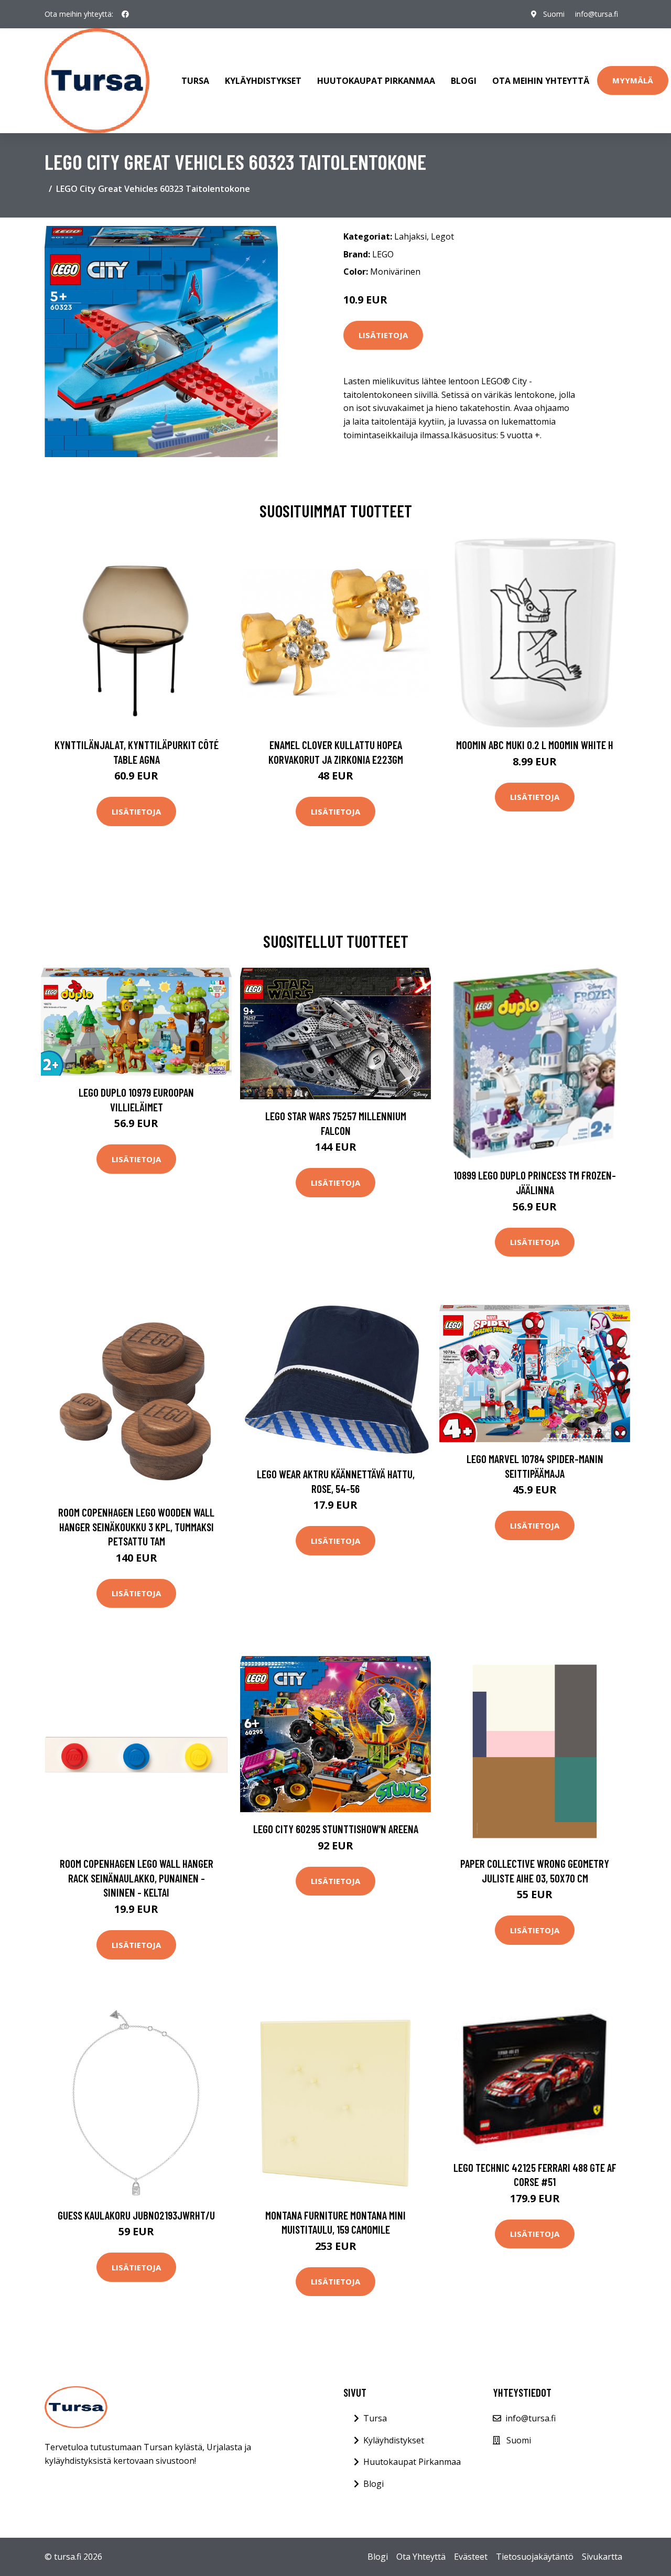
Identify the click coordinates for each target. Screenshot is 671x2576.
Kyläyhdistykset (263, 81)
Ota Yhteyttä (421, 2557)
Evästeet (471, 2557)
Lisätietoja (383, 335)
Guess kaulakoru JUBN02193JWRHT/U (136, 2215)
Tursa (195, 81)
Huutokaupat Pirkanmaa (376, 81)
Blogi (464, 81)
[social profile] (125, 14)
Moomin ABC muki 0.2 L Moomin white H (535, 745)
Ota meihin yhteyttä (541, 81)
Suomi (554, 14)
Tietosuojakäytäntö (535, 2557)
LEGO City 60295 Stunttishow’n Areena (336, 1829)
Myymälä (633, 80)
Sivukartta (602, 2557)
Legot (442, 236)
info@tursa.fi (597, 14)
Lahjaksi (410, 236)
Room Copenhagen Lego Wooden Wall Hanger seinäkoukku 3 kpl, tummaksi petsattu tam (136, 1527)
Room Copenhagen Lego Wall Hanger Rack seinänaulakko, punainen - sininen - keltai (137, 1878)
